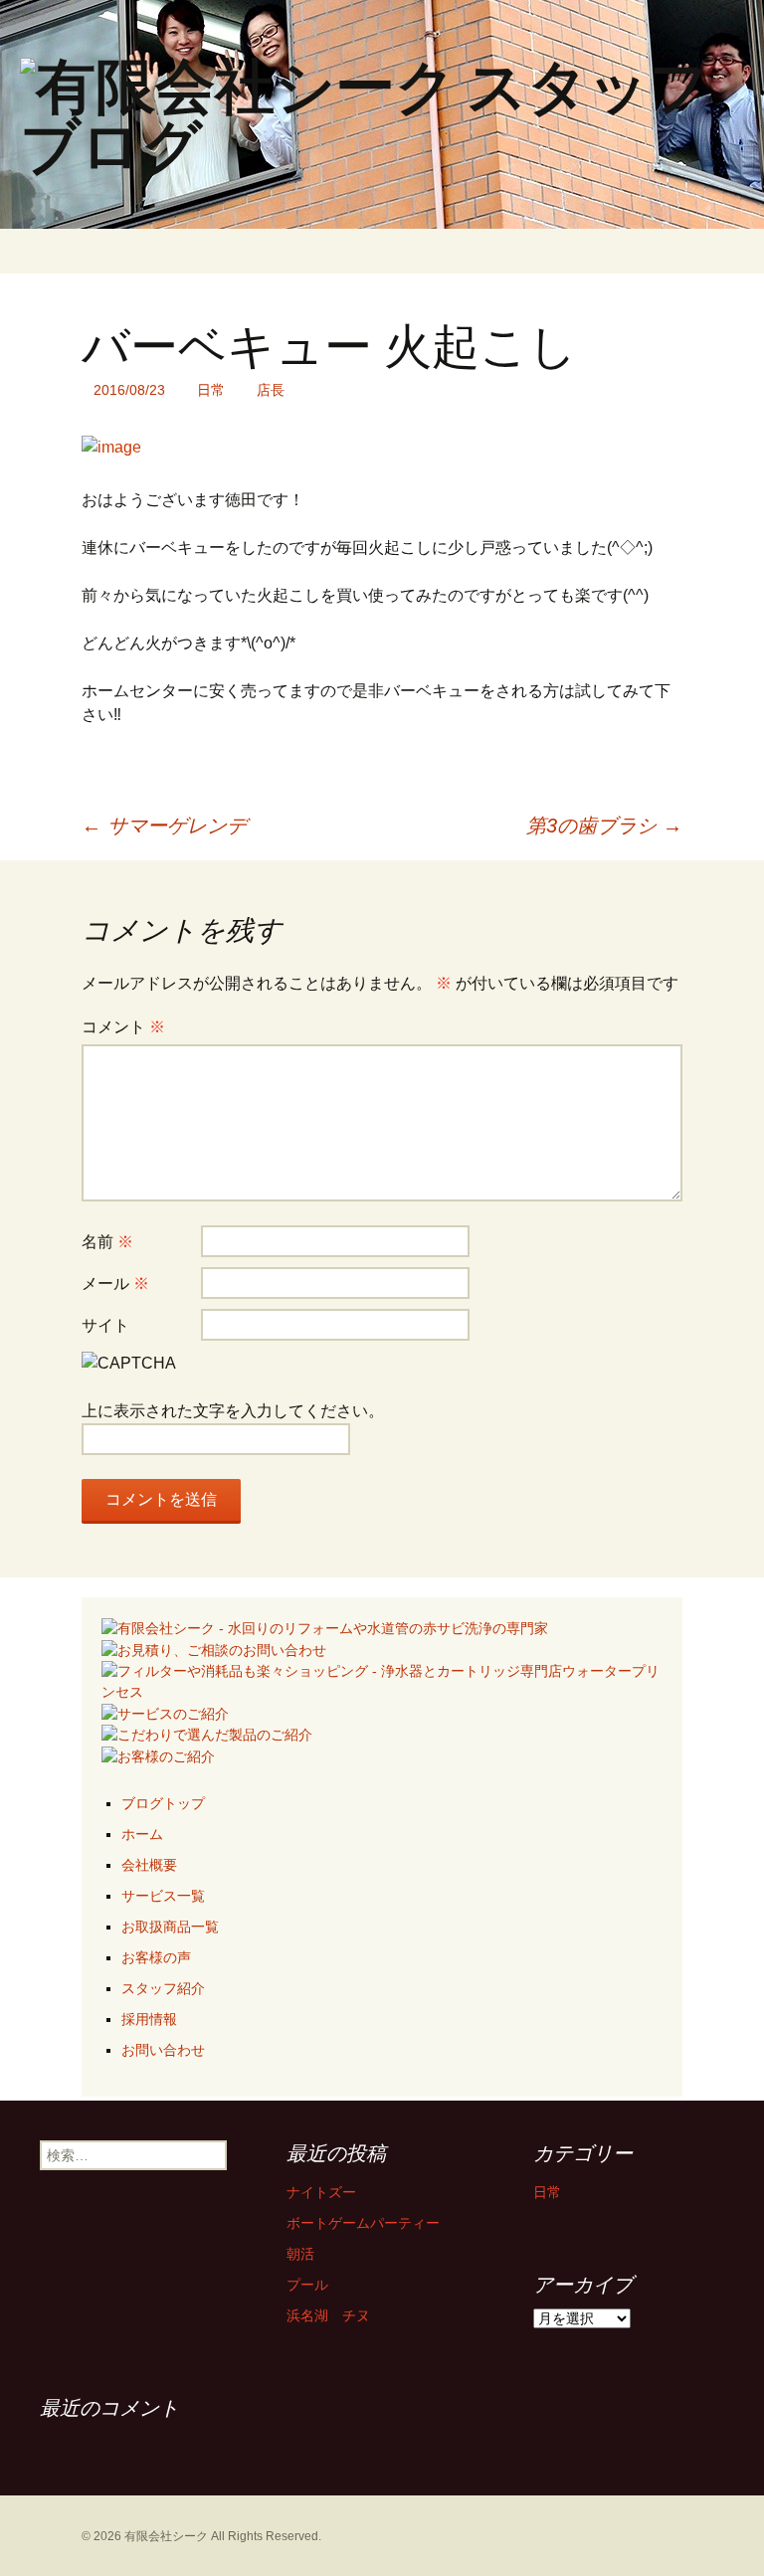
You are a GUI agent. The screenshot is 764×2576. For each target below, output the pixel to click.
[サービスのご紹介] (165, 1713)
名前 (107, 1242)
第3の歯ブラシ (604, 826)
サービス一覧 (163, 1896)
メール (115, 1284)
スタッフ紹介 (163, 1988)
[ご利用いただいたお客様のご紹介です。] (158, 1755)
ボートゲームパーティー (363, 2223)
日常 (211, 390)
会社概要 (149, 1865)
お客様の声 (156, 1957)
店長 (271, 390)
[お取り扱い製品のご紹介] (207, 1735)
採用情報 (149, 2019)
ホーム (142, 1834)
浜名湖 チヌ (328, 2315)
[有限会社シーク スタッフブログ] (382, 114)
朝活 (300, 2254)
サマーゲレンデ (164, 826)
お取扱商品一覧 (170, 1927)
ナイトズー (321, 2192)
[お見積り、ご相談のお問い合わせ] (214, 1649)
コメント (123, 1027)
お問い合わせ (163, 2050)
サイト (105, 1325)
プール (307, 2285)
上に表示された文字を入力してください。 (233, 1411)
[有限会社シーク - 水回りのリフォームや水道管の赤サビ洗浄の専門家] (325, 1627)
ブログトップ (163, 1803)
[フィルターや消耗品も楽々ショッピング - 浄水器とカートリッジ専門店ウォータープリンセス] (382, 1680)
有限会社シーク (166, 2536)
